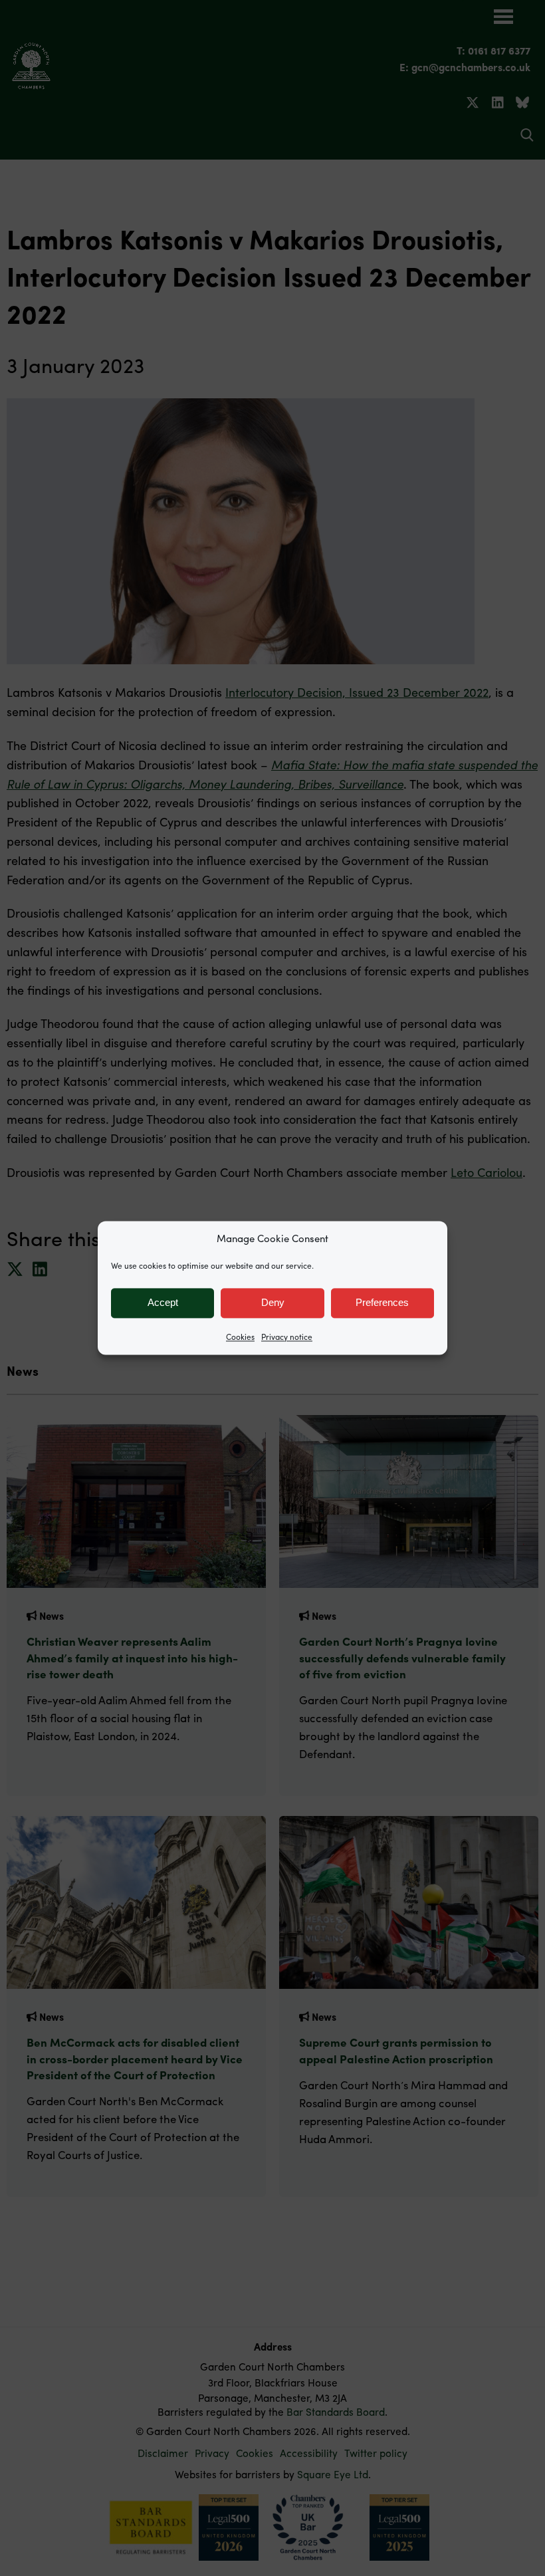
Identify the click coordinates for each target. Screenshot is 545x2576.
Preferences (382, 1302)
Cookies (240, 1337)
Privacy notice (287, 1337)
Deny (273, 1302)
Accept (163, 1302)
